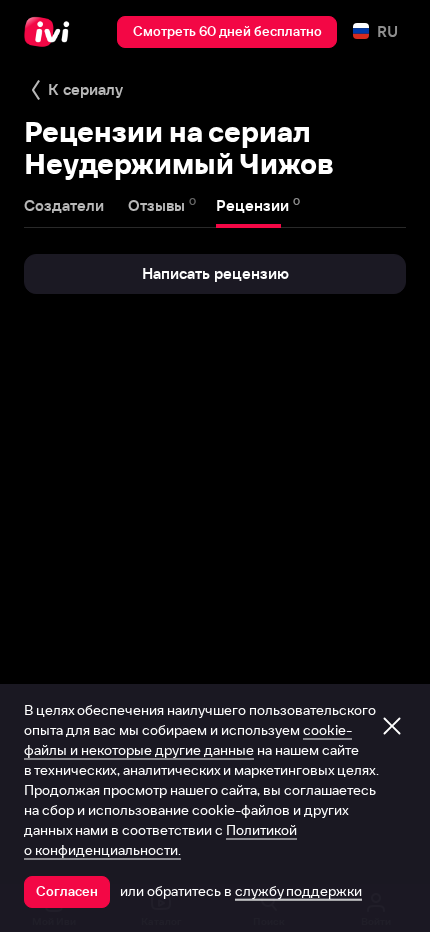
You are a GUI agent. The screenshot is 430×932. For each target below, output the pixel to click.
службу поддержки (298, 891)
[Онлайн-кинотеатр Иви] (51, 32)
